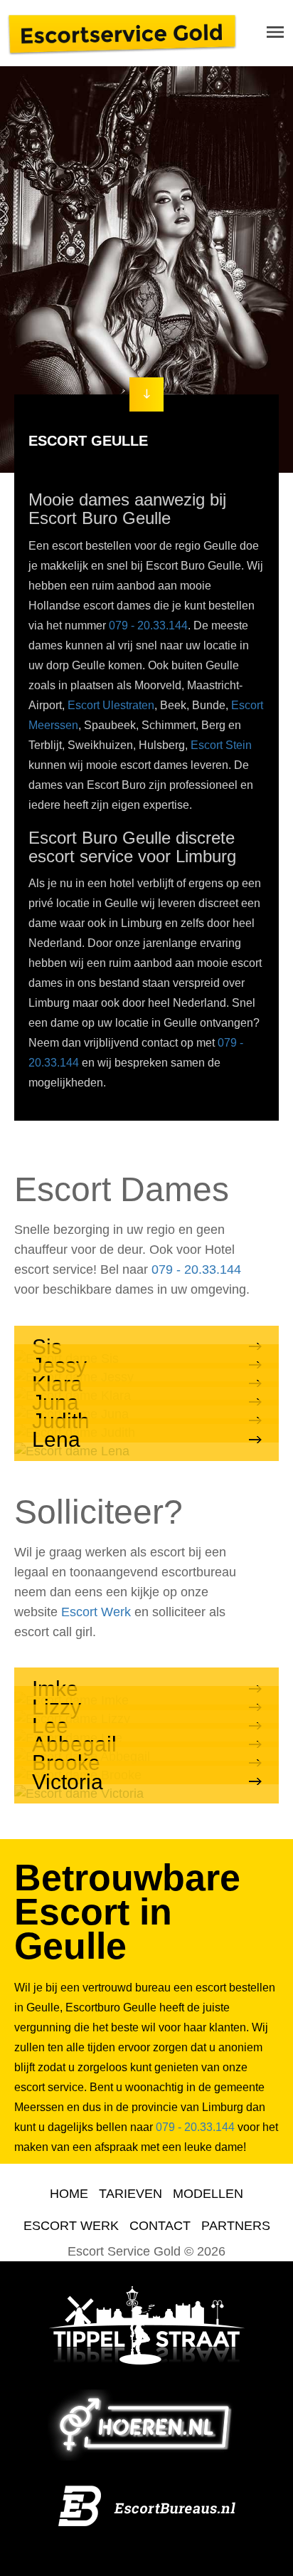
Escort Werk (96, 1612)
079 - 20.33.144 (148, 625)
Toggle (275, 32)
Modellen (208, 2194)
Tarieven (130, 2194)
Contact (160, 2226)
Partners (236, 2226)
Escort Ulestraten (111, 705)
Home (69, 2194)
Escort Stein (221, 745)
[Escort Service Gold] (122, 33)
